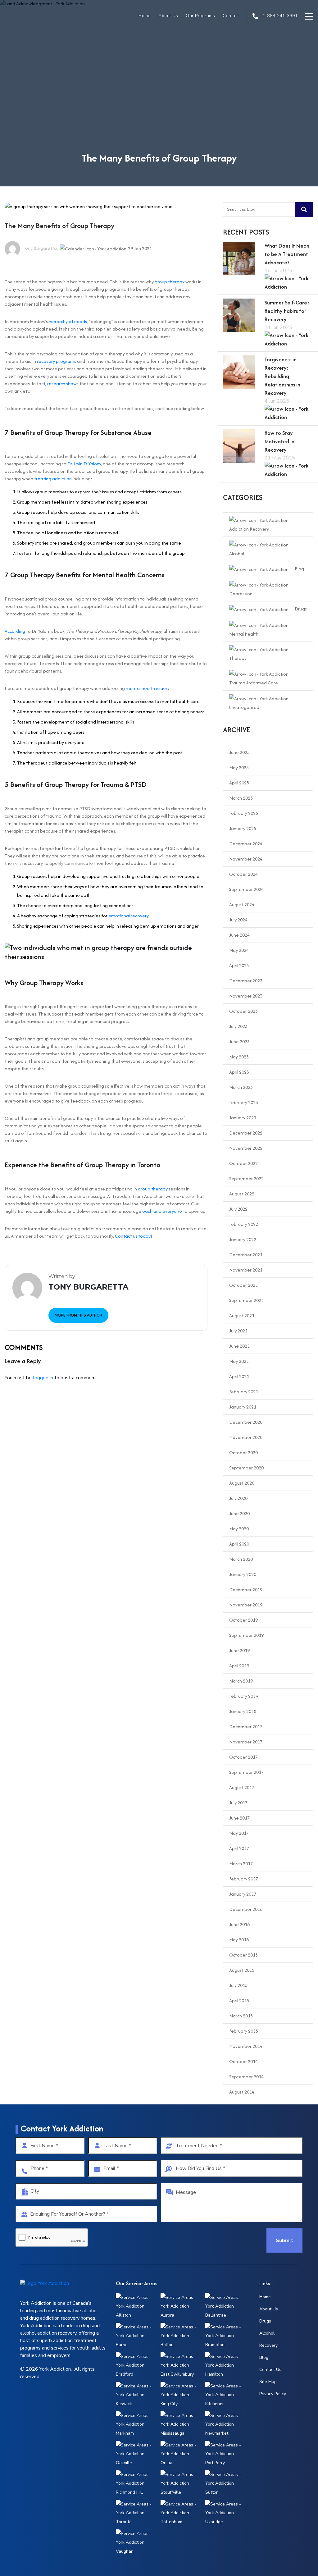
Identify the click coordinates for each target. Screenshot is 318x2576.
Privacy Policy (273, 2394)
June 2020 (239, 1513)
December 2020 (246, 1422)
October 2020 (243, 1452)
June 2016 (239, 1924)
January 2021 (243, 1407)
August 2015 (242, 1970)
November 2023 (246, 996)
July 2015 (238, 1985)
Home (145, 16)
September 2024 (246, 889)
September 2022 (246, 1178)
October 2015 (243, 1955)
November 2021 (246, 1270)
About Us (168, 16)
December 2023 (246, 981)
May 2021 (239, 1361)
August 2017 (242, 1787)
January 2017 (243, 1894)
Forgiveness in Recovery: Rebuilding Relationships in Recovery (282, 376)
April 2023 (239, 1072)
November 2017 (246, 1742)
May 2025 (239, 767)
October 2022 (243, 1163)
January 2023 (243, 1118)
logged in (43, 1378)
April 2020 (239, 1544)
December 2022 (246, 1133)
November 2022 (246, 1148)
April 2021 (239, 1376)
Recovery (268, 2345)
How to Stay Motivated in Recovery (279, 441)
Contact (231, 16)
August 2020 (242, 1483)
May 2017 (239, 1833)
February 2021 (244, 1392)
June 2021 (239, 1346)
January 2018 (243, 1711)
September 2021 (246, 1300)
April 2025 (239, 783)
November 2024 (246, 859)
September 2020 (246, 1468)
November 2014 (246, 2046)
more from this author (78, 1315)
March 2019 (241, 1681)
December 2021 (246, 1255)
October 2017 (243, 1757)
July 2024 (238, 920)
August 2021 (242, 1315)
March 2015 (241, 2016)
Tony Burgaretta (39, 248)
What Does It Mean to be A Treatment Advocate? (287, 254)
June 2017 (239, 1818)
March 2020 (241, 1559)
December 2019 (246, 1589)
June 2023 (239, 1041)
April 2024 (239, 965)
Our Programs (200, 16)
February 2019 (244, 1696)
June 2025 (239, 752)
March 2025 (241, 798)
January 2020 (243, 1574)
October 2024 (243, 874)
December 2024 (246, 844)
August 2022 (242, 1194)
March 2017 (241, 1863)
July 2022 (238, 1209)
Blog (299, 569)
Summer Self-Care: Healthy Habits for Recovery (287, 311)
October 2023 (243, 1011)
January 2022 (243, 1239)
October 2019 (243, 1620)
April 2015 (239, 2001)
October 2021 (243, 1285)
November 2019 (246, 1605)
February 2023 (244, 1102)
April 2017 (239, 1848)
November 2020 (246, 1437)
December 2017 (246, 1726)
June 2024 (239, 935)
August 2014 (242, 2092)
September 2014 (246, 2077)
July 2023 (238, 1026)
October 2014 (243, 2061)
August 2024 (242, 904)
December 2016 (246, 1909)
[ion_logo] (25, 16)
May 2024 (239, 950)
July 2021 (238, 1331)
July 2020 (238, 1498)
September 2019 (246, 1635)
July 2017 (238, 1803)
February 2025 (244, 813)
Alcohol (267, 2333)
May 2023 (239, 1057)
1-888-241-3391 (279, 16)
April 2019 (239, 1666)
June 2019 (239, 1650)
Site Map (268, 2382)
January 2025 (243, 828)
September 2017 (246, 1772)
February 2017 (244, 1879)
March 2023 (241, 1087)
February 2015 (244, 2031)
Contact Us (270, 2370)
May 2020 (239, 1529)
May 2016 (239, 1940)
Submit (284, 2240)
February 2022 (244, 1224)
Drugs (301, 609)
